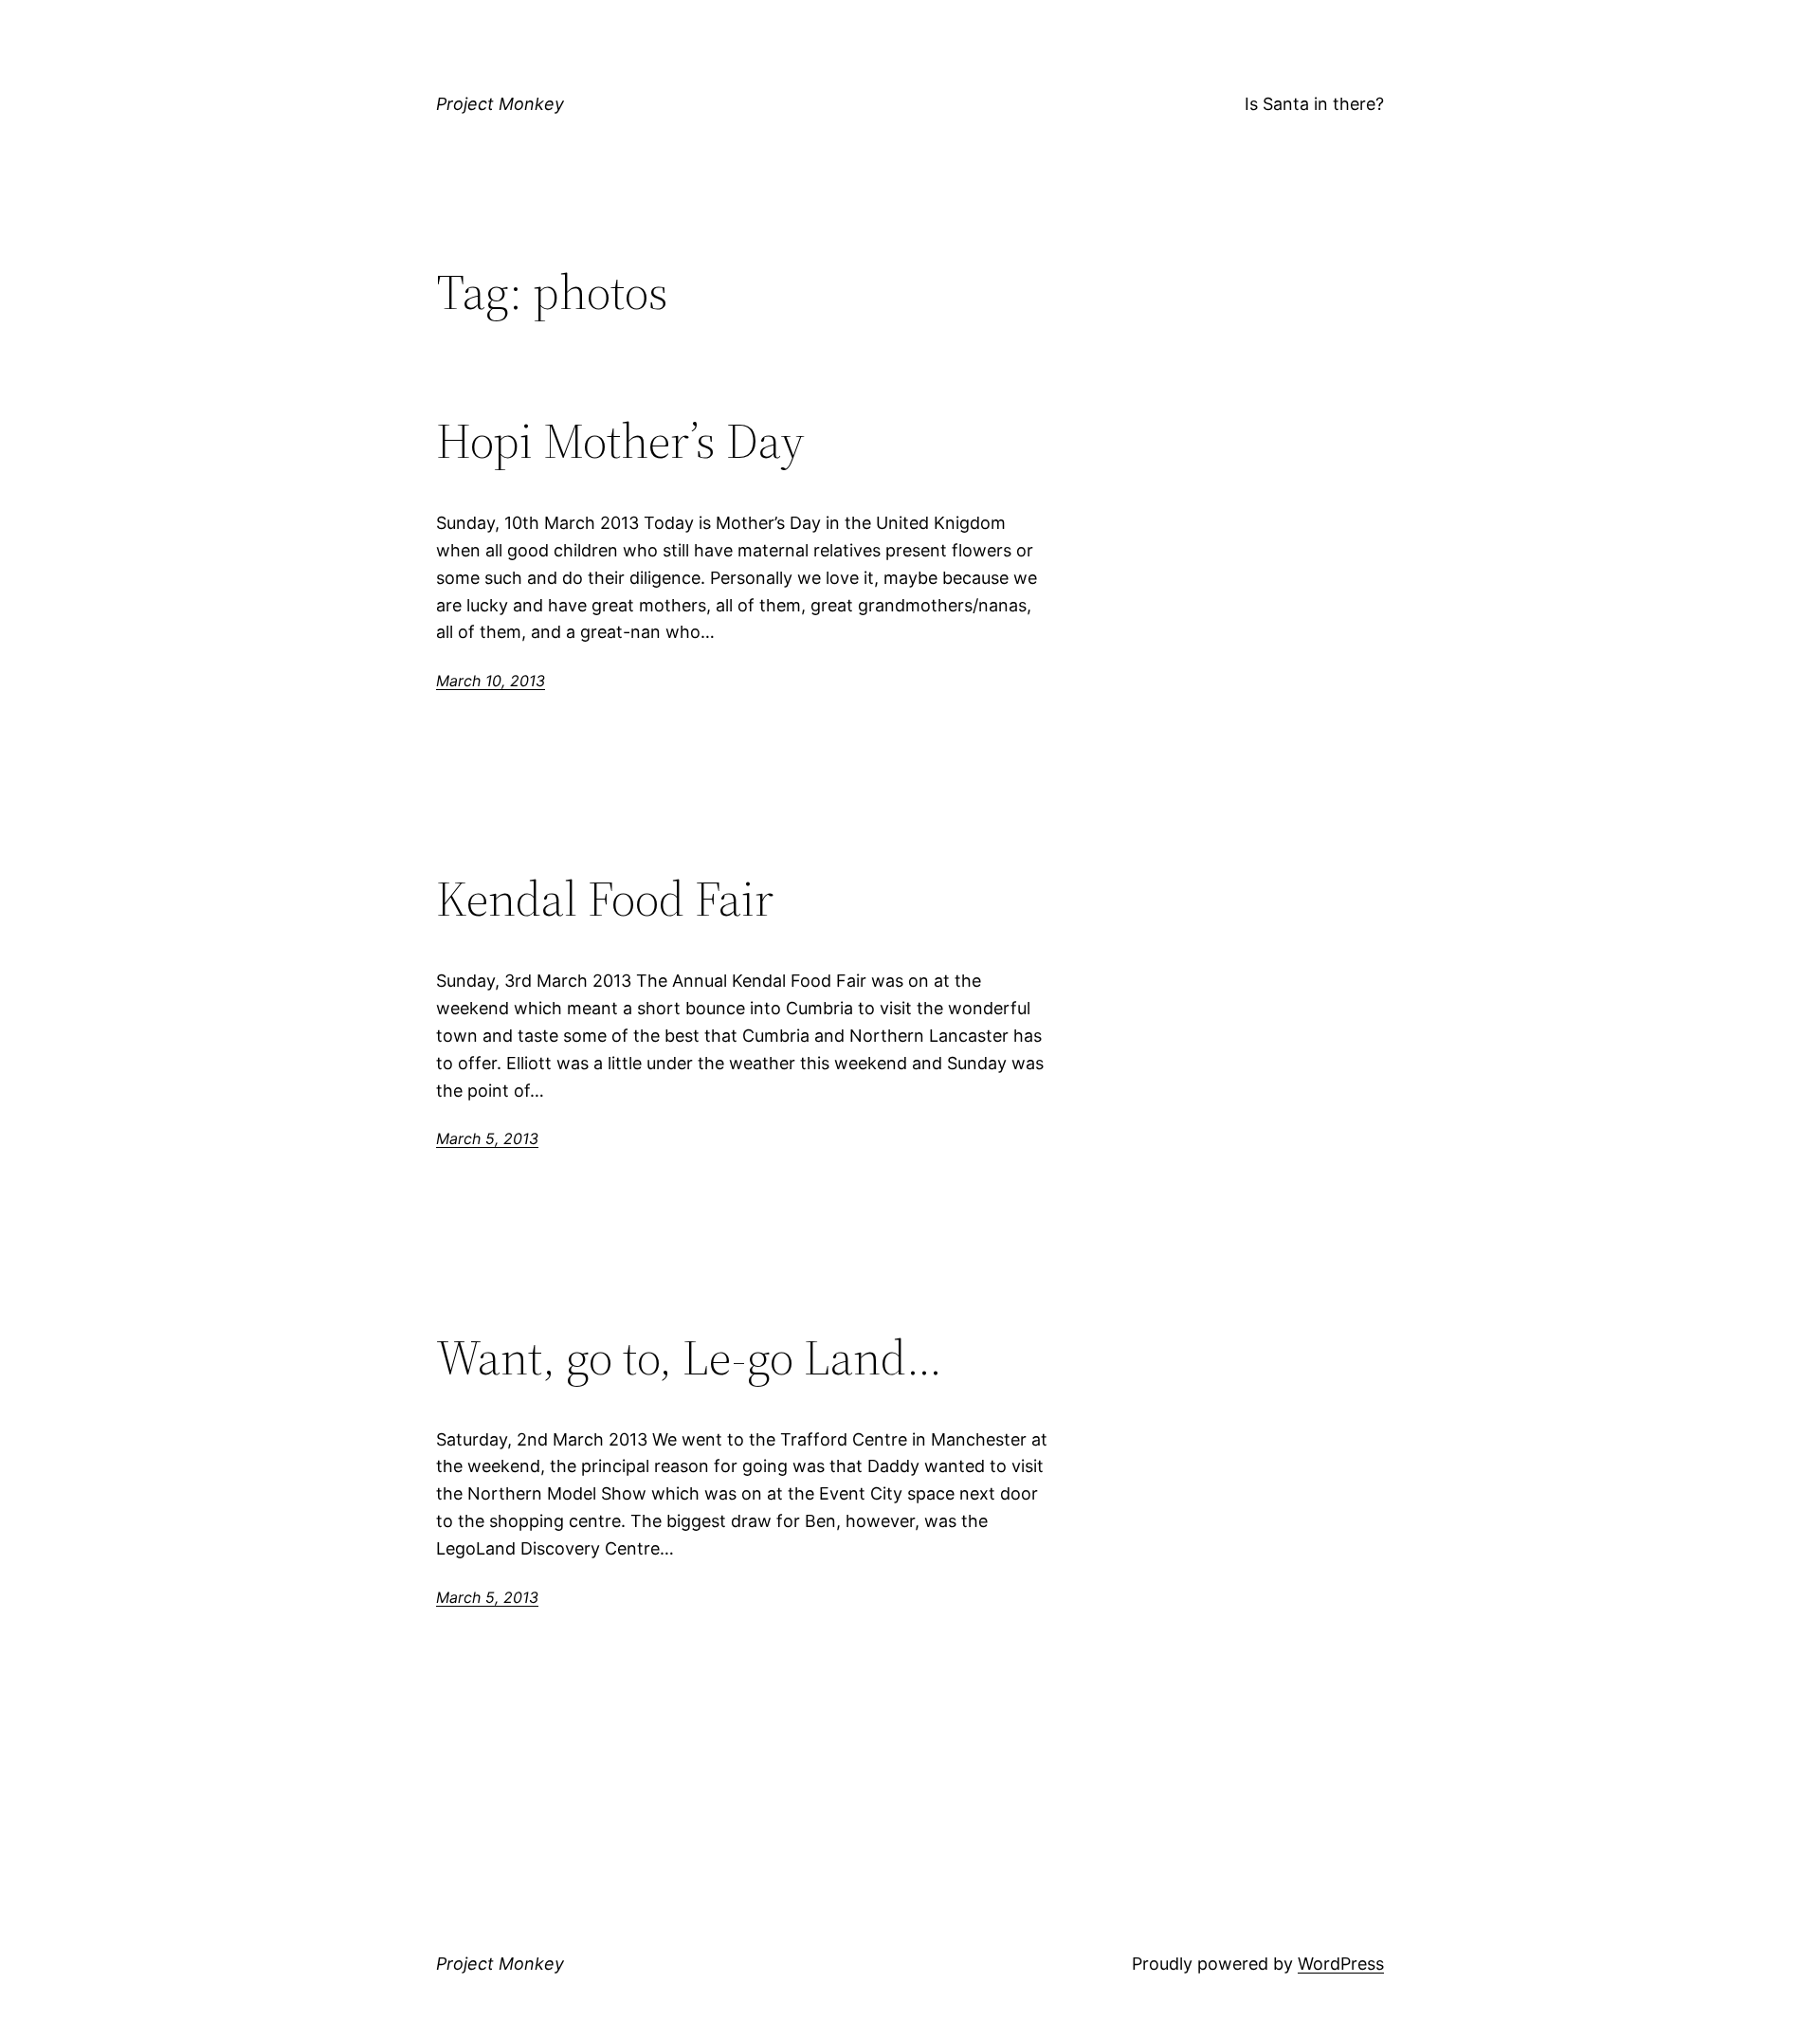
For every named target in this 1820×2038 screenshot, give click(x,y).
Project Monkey (500, 104)
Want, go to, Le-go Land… (689, 1357)
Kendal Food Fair (605, 899)
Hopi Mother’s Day (620, 441)
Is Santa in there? (1314, 104)
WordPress (1341, 1964)
